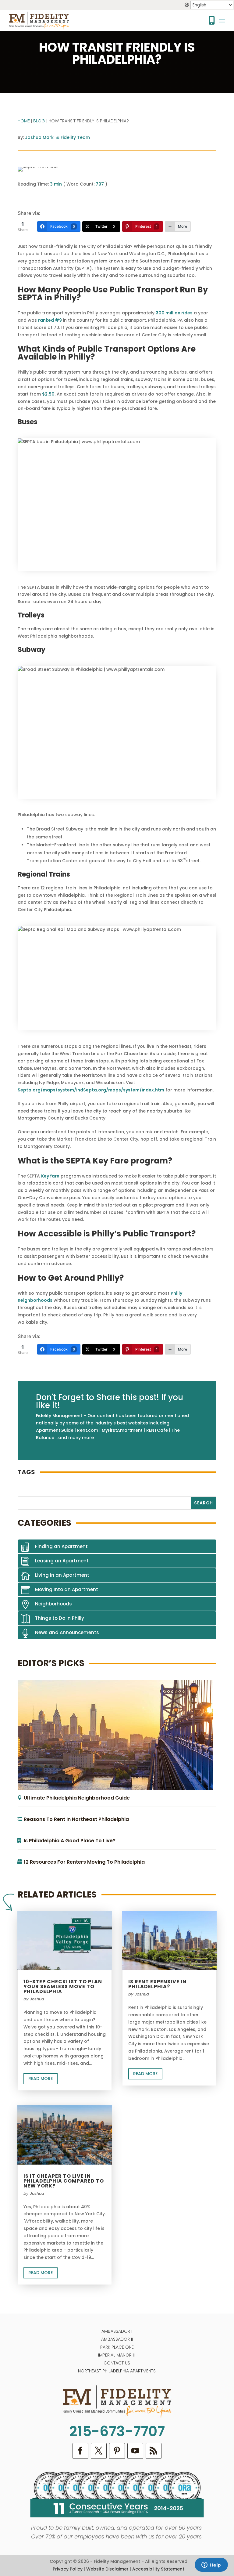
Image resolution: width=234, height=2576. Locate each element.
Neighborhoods (53, 1604)
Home (24, 121)
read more (41, 2079)
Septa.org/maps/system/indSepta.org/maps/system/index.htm (91, 1090)
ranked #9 (50, 320)
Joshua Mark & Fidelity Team (57, 137)
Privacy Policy (68, 2569)
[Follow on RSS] (154, 2451)
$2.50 (48, 394)
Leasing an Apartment (62, 1561)
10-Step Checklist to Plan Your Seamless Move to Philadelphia (63, 1986)
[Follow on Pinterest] (117, 2451)
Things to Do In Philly (60, 1618)
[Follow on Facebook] (80, 2451)
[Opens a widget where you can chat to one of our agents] (211, 2565)
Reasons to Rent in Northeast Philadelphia (76, 1819)
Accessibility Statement (158, 2569)
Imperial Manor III (117, 2355)
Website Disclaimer (107, 2569)
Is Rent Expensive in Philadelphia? (157, 1984)
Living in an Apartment (62, 1575)
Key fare (50, 1176)
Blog (39, 121)
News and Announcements (67, 1632)
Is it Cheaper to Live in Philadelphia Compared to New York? (64, 2181)
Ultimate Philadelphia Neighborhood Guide (77, 1798)
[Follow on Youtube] (135, 2451)
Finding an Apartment (61, 1546)
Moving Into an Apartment (67, 1589)
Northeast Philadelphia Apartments (117, 2371)
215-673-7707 (117, 2431)
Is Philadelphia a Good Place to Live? (70, 1841)
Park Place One (117, 2347)
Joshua (37, 1999)
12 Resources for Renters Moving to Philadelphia (84, 1862)
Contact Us (117, 2363)
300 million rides (174, 313)
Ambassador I (117, 2331)
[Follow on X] (99, 2451)
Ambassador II (117, 2339)
